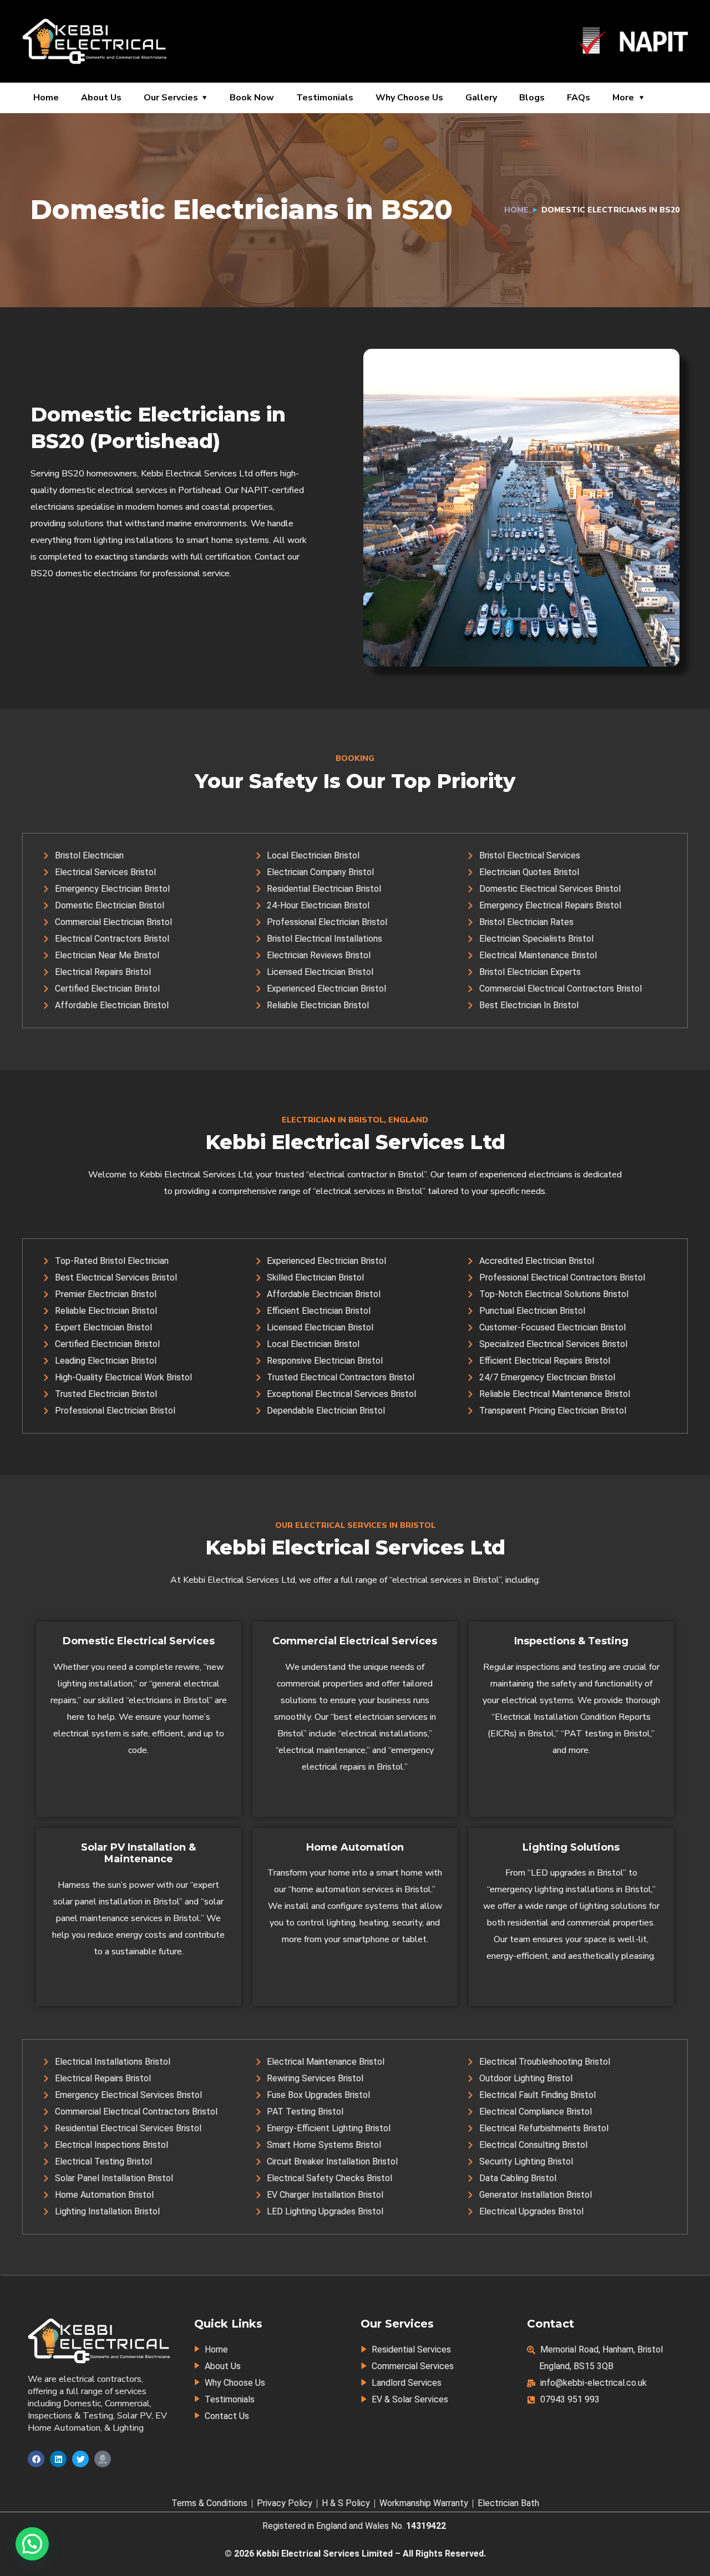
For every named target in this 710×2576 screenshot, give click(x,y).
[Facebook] (36, 2459)
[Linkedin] (58, 2459)
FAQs (579, 98)
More (623, 98)
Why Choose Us (409, 98)
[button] (32, 2544)
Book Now (252, 98)
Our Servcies (171, 98)
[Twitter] (80, 2459)
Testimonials (325, 98)
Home (46, 98)
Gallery (481, 98)
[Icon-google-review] (103, 2459)
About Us (101, 98)
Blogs (532, 98)
